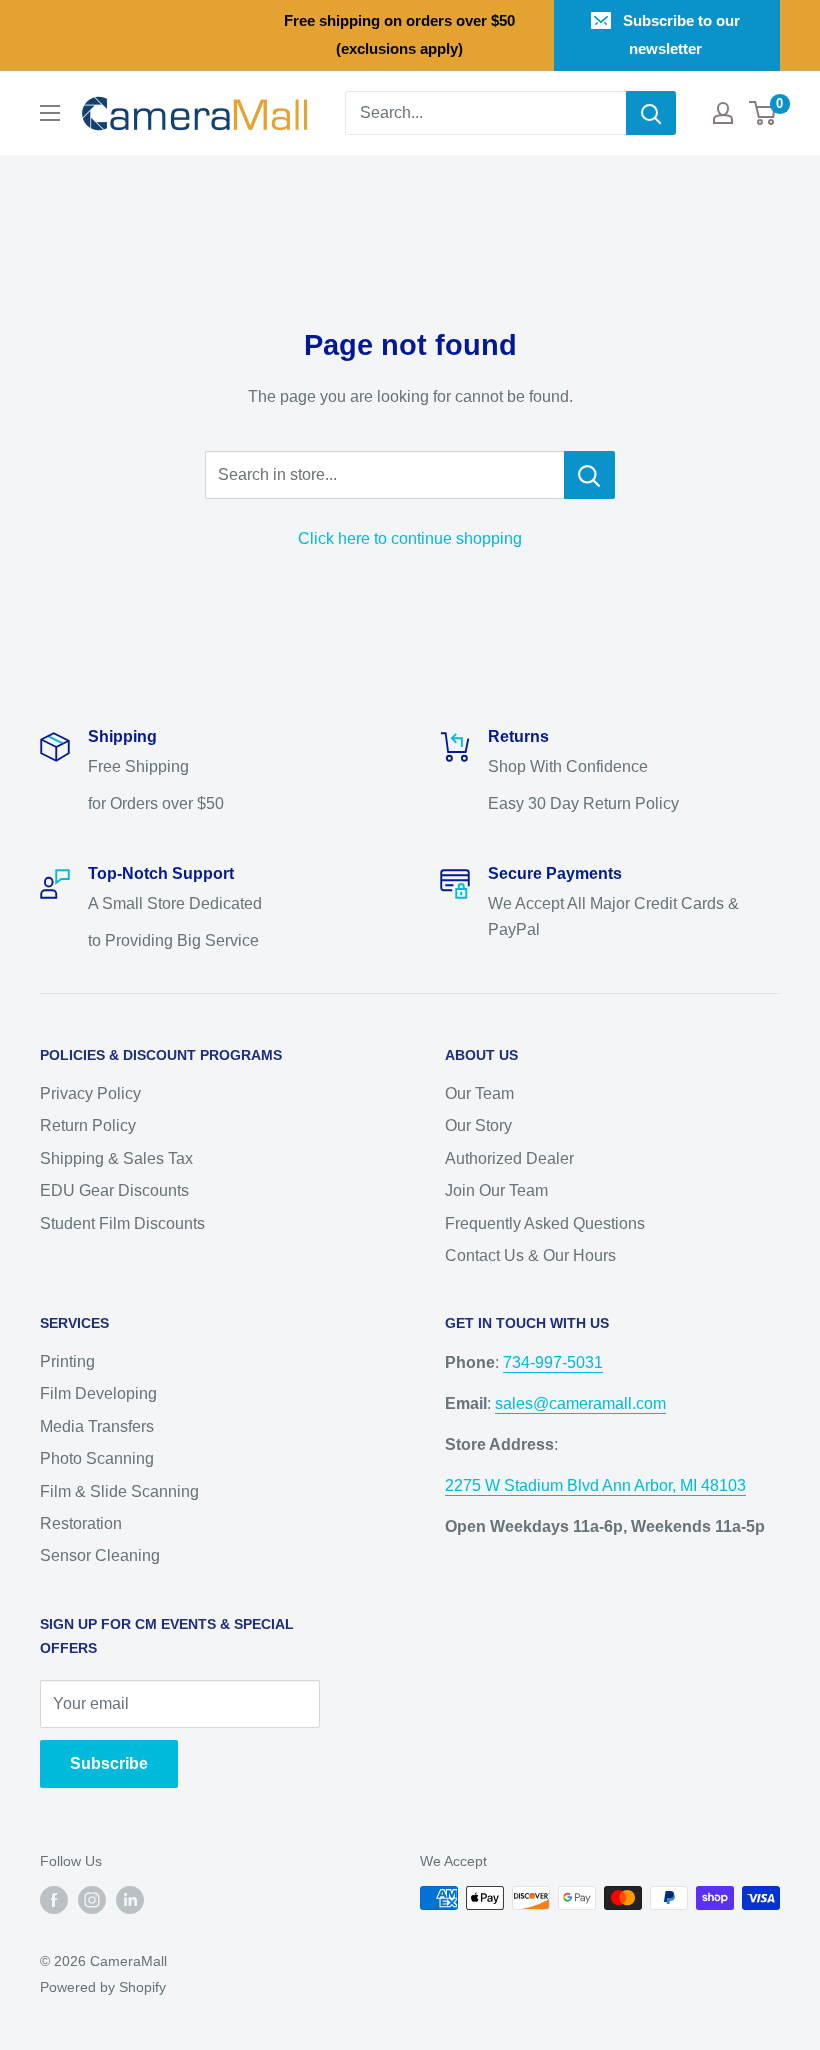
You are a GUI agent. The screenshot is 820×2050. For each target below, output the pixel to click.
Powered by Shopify (103, 1987)
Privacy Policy (90, 1093)
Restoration (81, 1523)
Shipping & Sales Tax (116, 1158)
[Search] (651, 113)
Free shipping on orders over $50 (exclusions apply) (399, 34)
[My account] (723, 113)
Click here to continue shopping (410, 538)
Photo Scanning (97, 1458)
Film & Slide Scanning (119, 1491)
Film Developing (98, 1393)
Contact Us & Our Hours (530, 1255)
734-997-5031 (553, 1362)
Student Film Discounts (122, 1223)
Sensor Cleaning (100, 1555)
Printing (67, 1361)
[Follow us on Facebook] (54, 1900)
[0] (763, 113)
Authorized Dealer (509, 1158)
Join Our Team (496, 1190)
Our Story (478, 1125)
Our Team (479, 1093)
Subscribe (109, 1763)
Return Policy (88, 1125)
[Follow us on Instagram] (92, 1900)
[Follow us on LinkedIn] (130, 1900)
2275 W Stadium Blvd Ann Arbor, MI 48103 (595, 1485)
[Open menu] (50, 113)
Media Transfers (97, 1426)
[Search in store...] (589, 475)
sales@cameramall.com (580, 1403)
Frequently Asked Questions (545, 1223)
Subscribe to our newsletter (681, 34)
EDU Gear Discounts (114, 1190)
